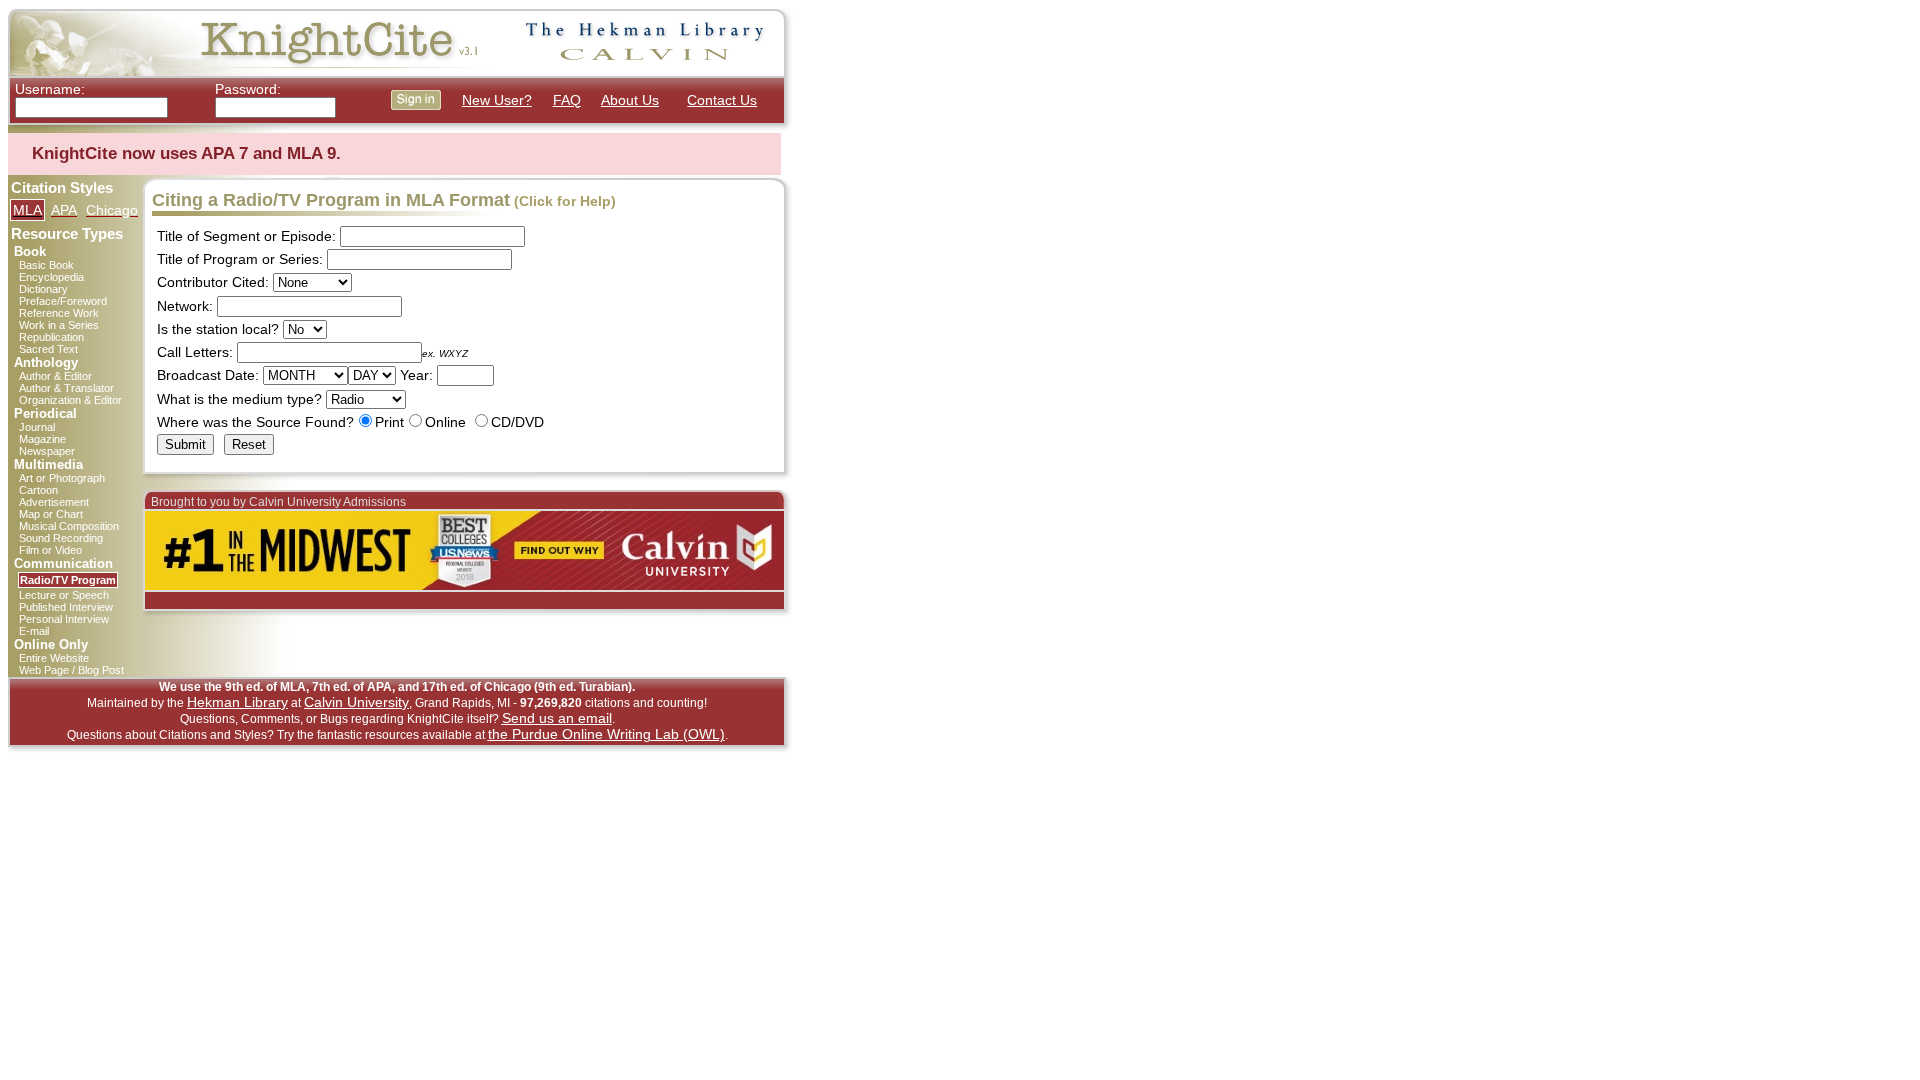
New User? (497, 100)
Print (389, 422)
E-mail (34, 631)
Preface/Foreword (63, 301)
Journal (37, 427)
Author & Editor (55, 376)
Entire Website (54, 658)
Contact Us (722, 100)
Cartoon (38, 490)
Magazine (42, 439)
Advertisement (54, 502)
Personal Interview (64, 619)
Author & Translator (66, 388)
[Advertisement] (879, 308)
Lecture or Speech (64, 595)
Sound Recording (61, 538)
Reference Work (59, 313)
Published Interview (66, 607)
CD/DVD (517, 422)
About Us (630, 100)
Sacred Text (48, 349)
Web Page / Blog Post (71, 670)
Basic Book (46, 265)
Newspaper (47, 451)
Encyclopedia (51, 277)
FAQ (567, 100)
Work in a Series (59, 325)
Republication (51, 337)
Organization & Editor (70, 400)
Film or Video (50, 550)
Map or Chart (51, 514)
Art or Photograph (62, 478)
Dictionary (43, 289)
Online (445, 422)
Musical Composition (69, 526)
